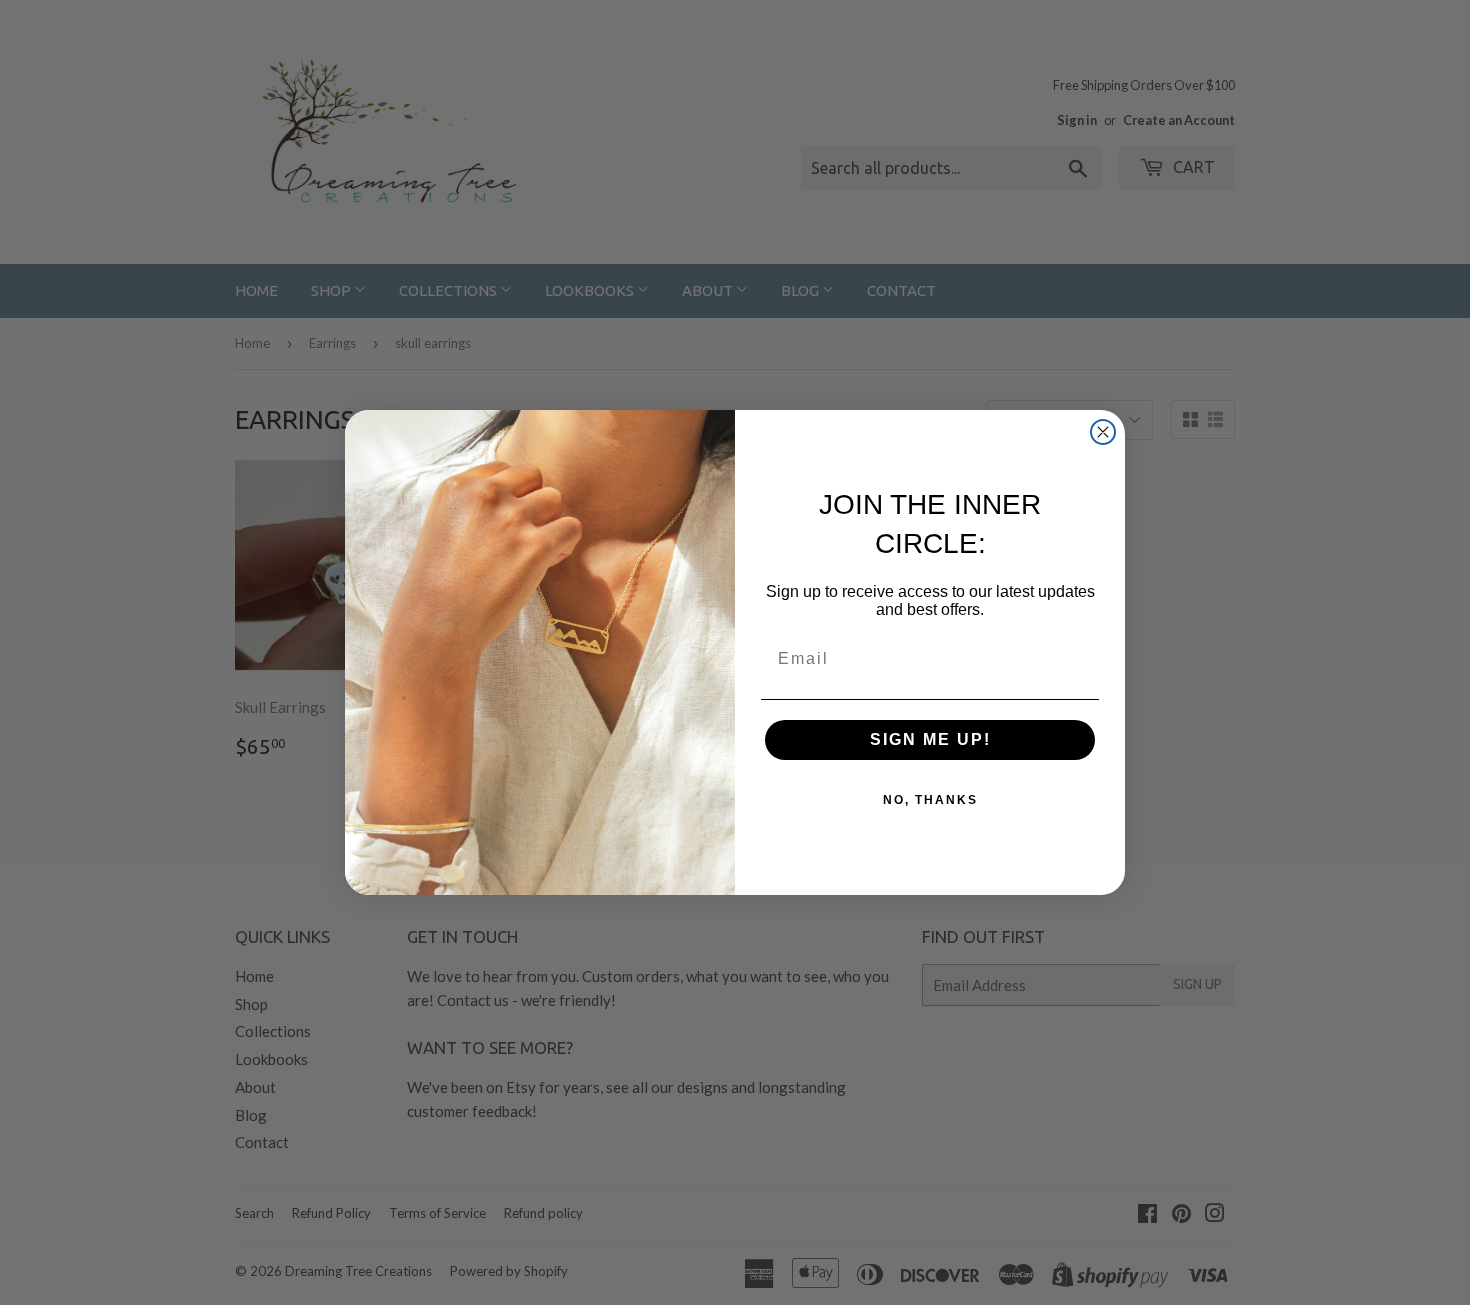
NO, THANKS (930, 800)
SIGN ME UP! (930, 739)
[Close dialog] (1103, 432)
